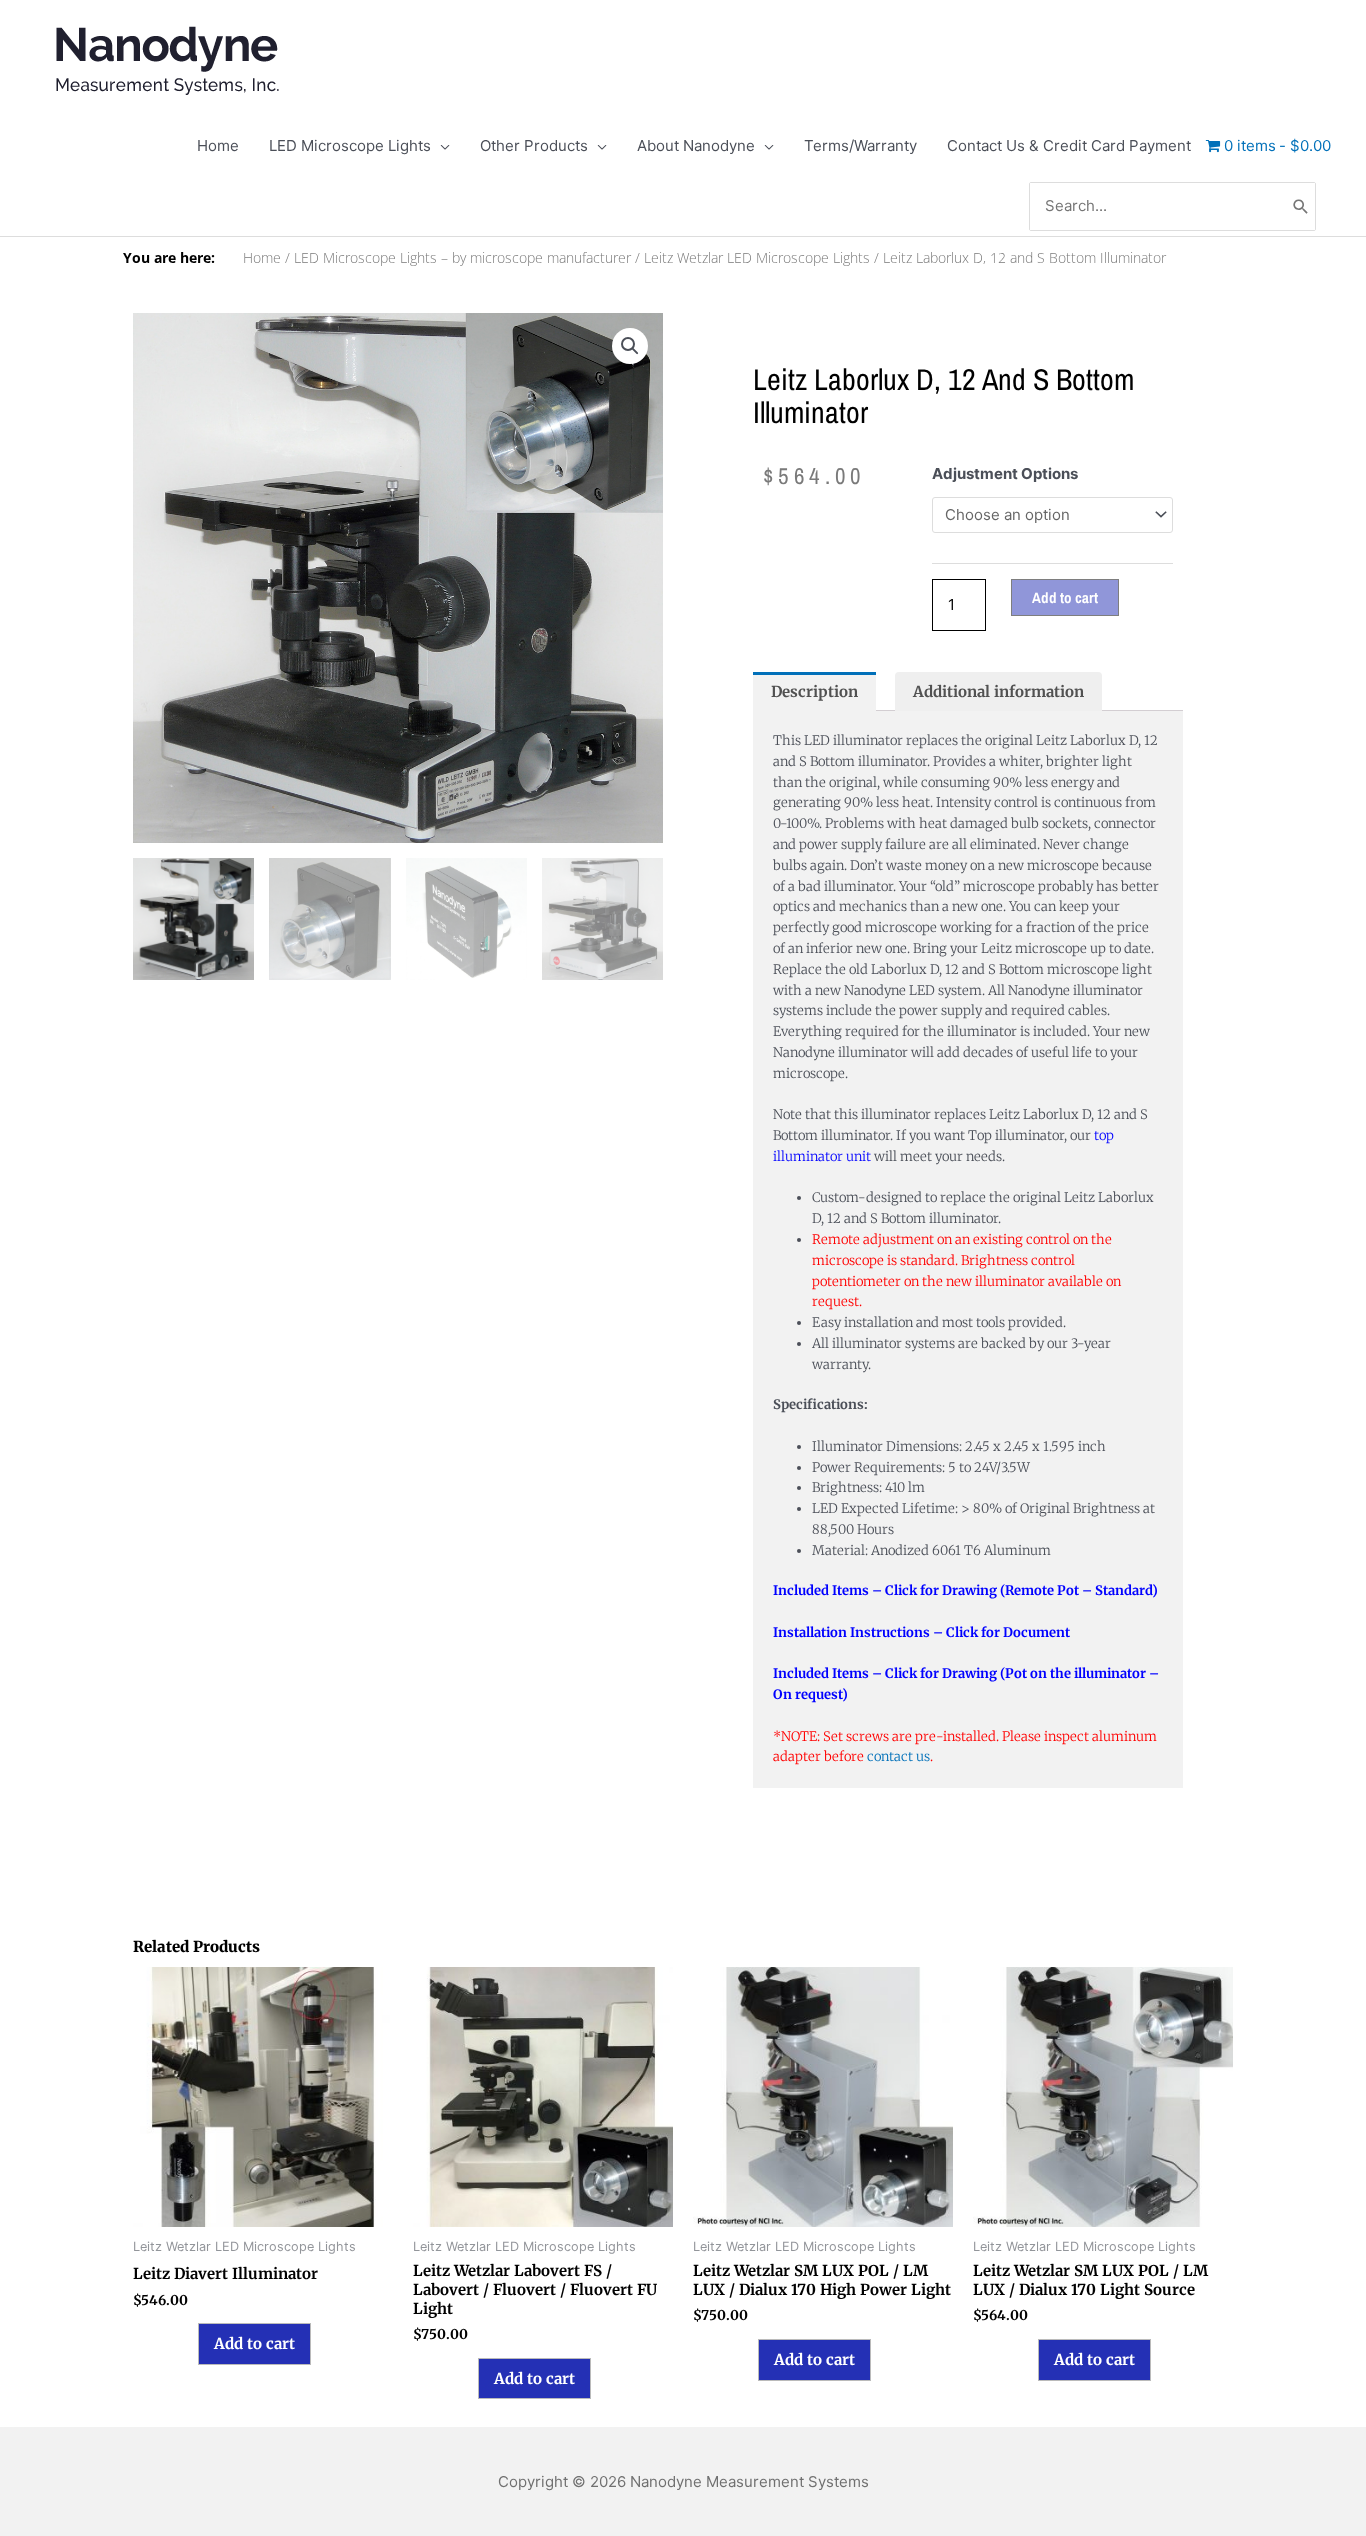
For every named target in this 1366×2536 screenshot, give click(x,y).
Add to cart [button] (254, 2343)
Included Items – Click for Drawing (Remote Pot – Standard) (965, 1590)
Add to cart (1065, 597)
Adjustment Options (1005, 473)
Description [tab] (814, 691)
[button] (630, 346)
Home (262, 258)
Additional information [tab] (998, 691)
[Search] (1301, 206)
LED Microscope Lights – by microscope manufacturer (462, 258)
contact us (898, 1756)
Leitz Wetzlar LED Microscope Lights (757, 258)
